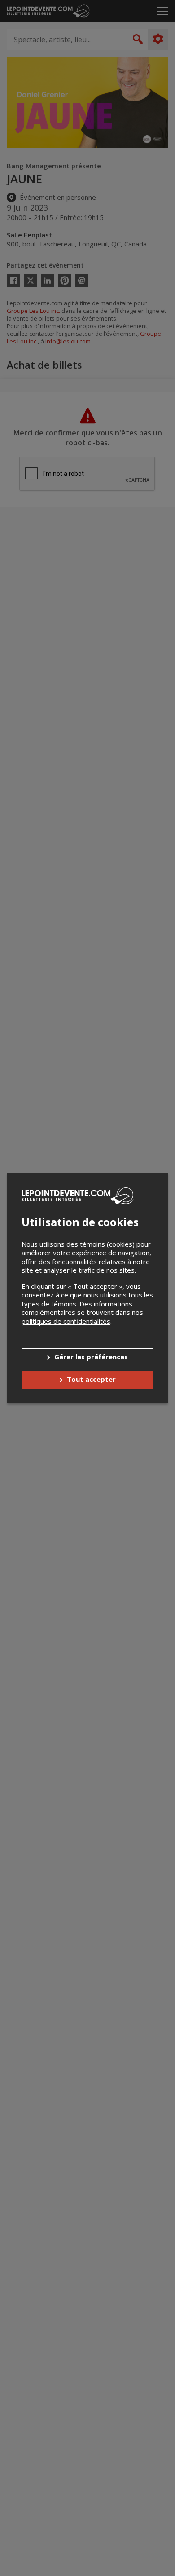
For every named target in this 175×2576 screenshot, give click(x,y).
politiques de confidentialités (66, 1321)
